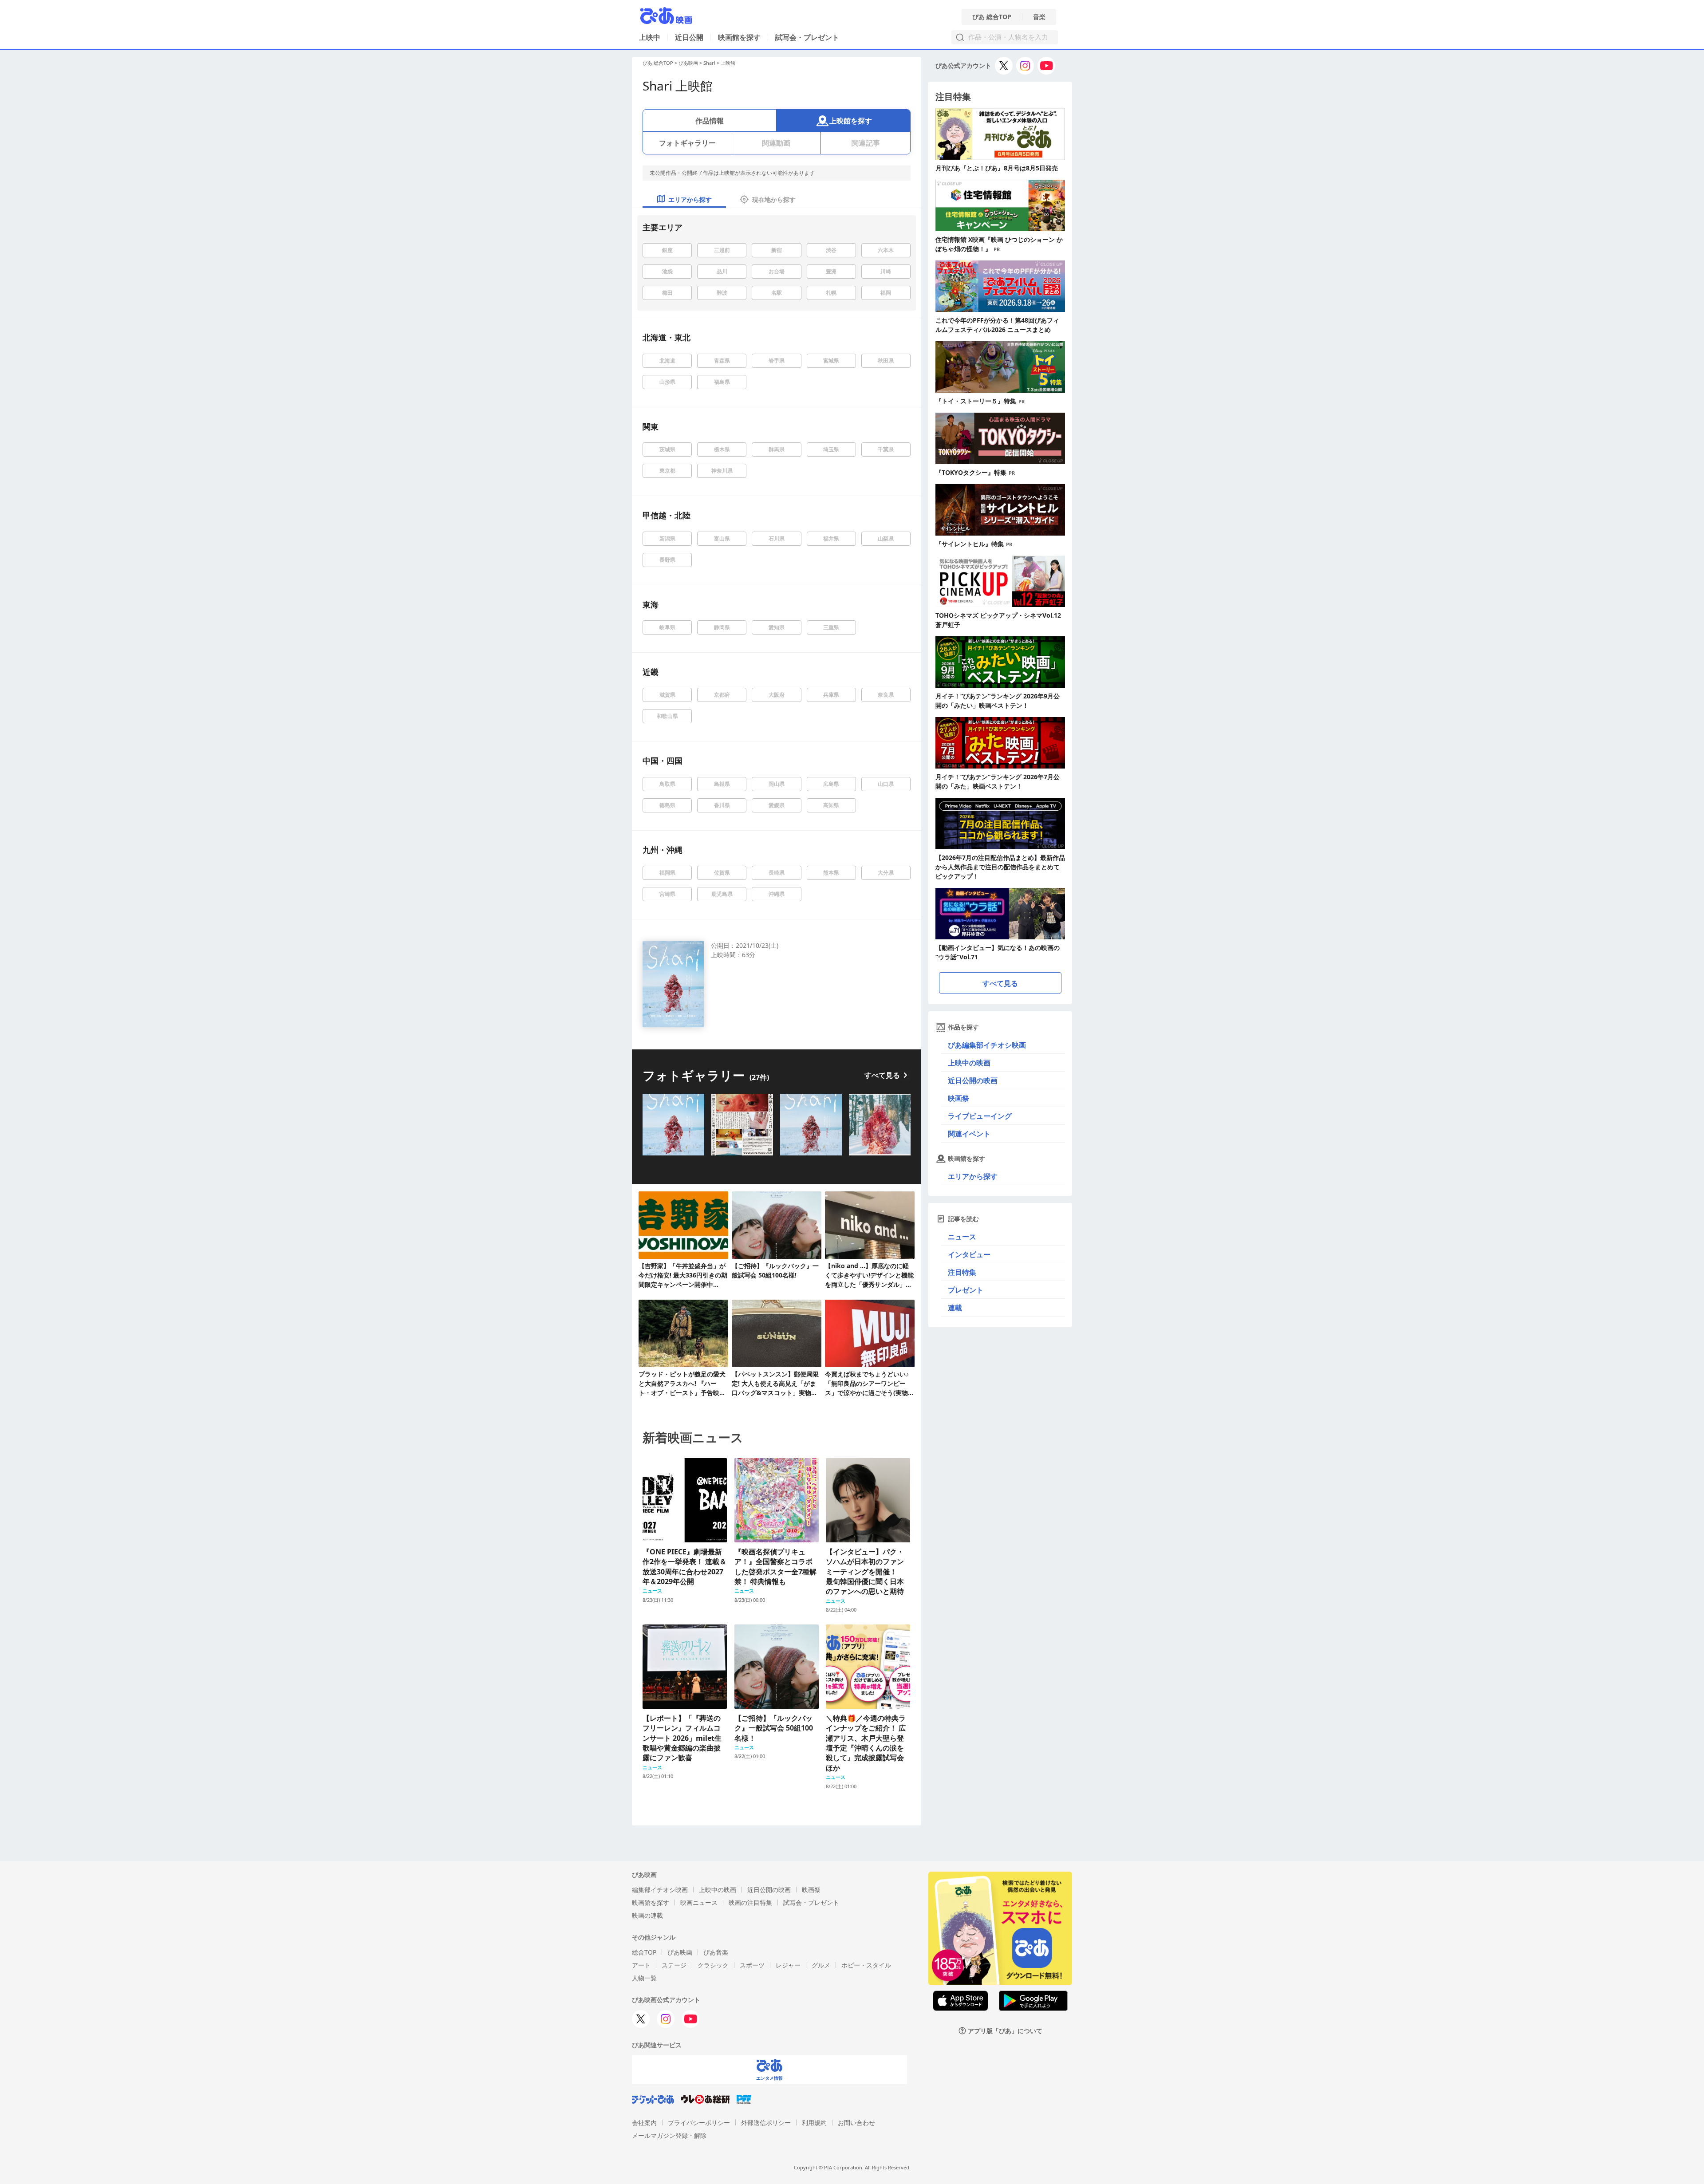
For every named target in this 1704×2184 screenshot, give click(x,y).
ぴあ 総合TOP (992, 17)
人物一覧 (644, 1978)
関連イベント (969, 1134)
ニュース (962, 1237)
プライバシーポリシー (699, 2123)
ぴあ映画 (688, 63)
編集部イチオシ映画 (660, 1890)
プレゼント (966, 1290)
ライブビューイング (980, 1116)
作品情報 (710, 121)
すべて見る (882, 1075)
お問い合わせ (856, 2123)
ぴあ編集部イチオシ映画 (987, 1045)
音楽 (1039, 17)
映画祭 (958, 1098)
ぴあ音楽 (716, 1952)
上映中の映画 (969, 1063)
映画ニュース (699, 1902)
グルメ (821, 1965)
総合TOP (644, 1952)
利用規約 (814, 2123)
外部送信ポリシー (766, 2123)
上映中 (650, 37)
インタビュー (969, 1254)
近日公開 (689, 37)
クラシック (713, 1965)
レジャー (788, 1965)
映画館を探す (739, 37)
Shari (709, 63)
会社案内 (644, 2123)
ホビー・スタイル (866, 1965)
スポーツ (752, 1965)
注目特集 (962, 1272)
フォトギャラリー (687, 143)
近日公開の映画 (973, 1080)
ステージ (674, 1965)
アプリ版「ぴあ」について (1005, 2031)
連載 (955, 1308)
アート (641, 1965)
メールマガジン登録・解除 (669, 2135)
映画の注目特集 (750, 1902)
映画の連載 (647, 1915)
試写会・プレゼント (807, 37)
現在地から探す (774, 199)
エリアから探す (973, 1176)
